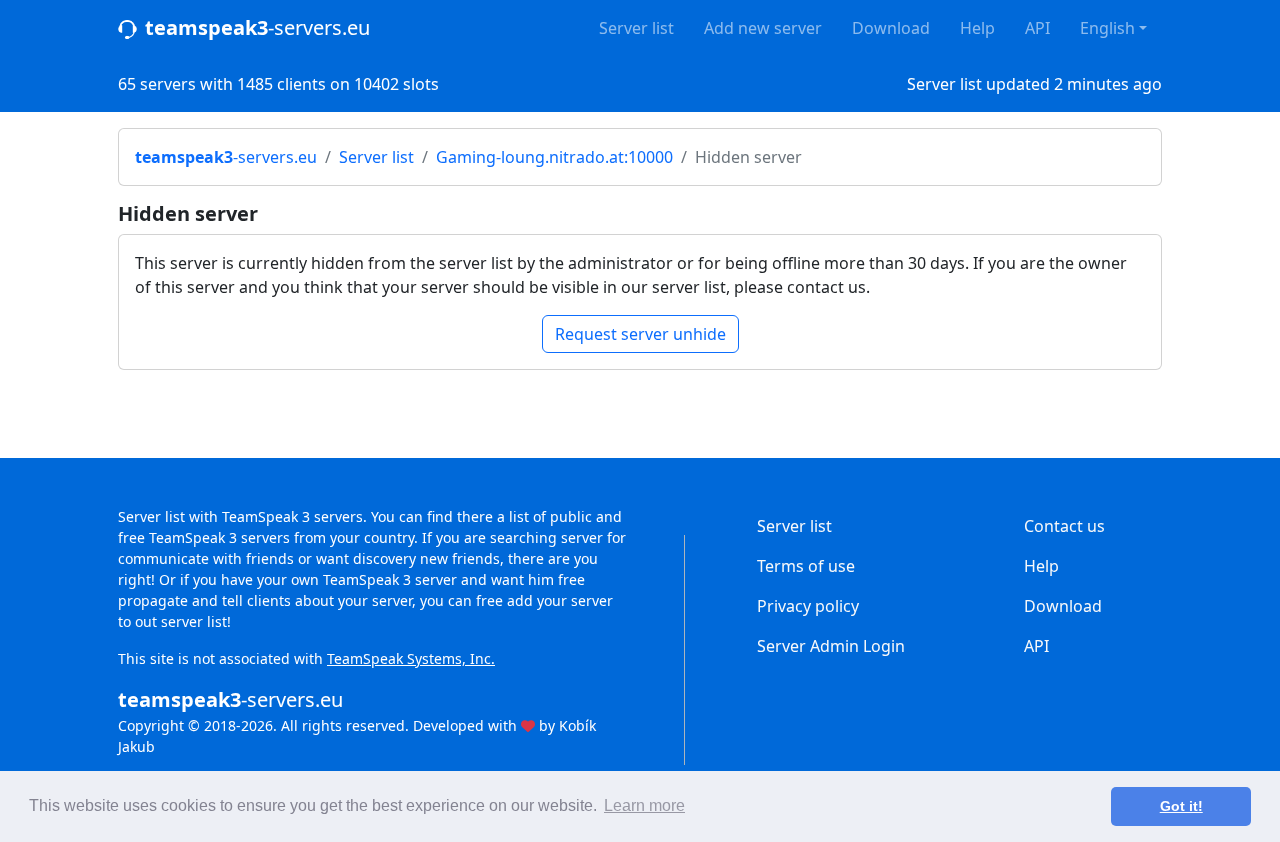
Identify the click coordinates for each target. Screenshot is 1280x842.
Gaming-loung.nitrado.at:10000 (554, 157)
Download (891, 28)
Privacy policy (808, 606)
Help (977, 28)
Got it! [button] (1181, 806)
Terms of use (806, 566)
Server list (636, 28)
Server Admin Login (831, 646)
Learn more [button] (644, 805)
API (1037, 28)
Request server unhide (640, 334)
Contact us (1064, 526)
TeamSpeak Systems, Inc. (411, 658)
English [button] (1107, 28)
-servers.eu (257, 27)
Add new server (763, 28)
